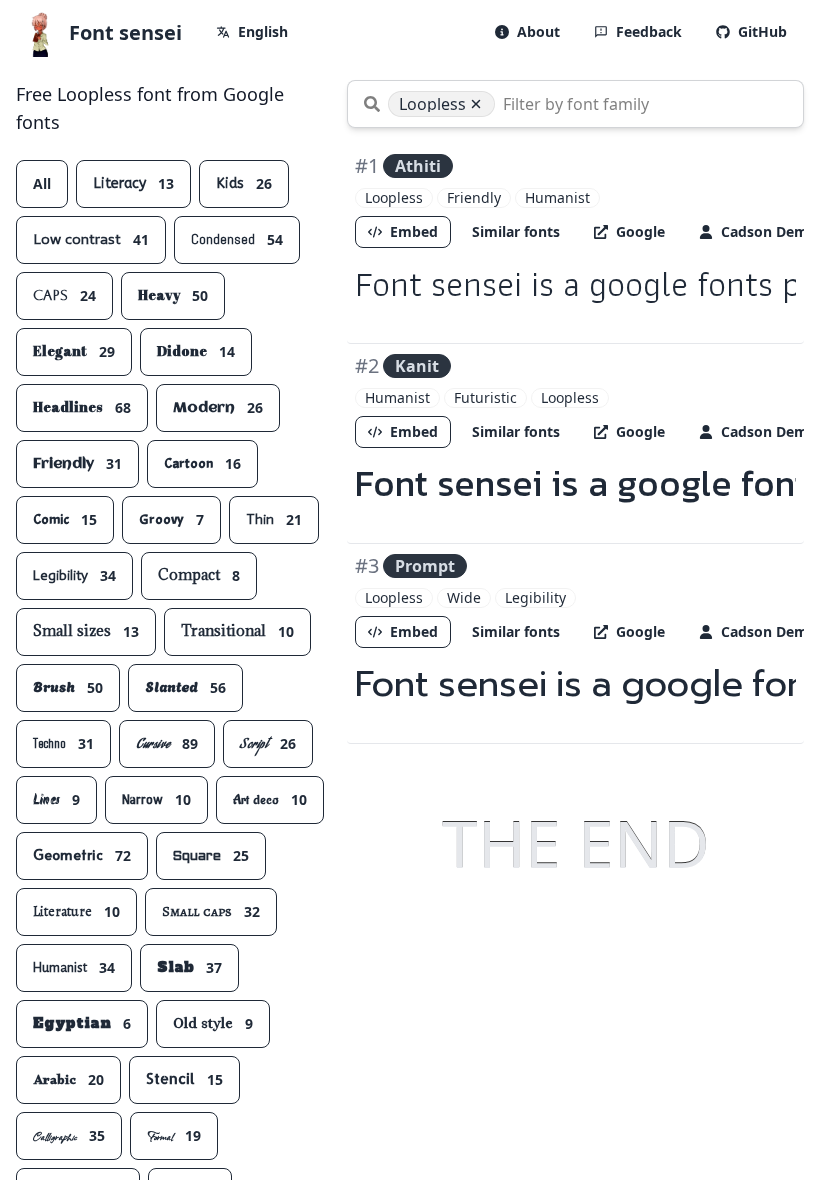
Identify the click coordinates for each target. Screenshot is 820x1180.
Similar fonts (516, 231)
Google (640, 231)
